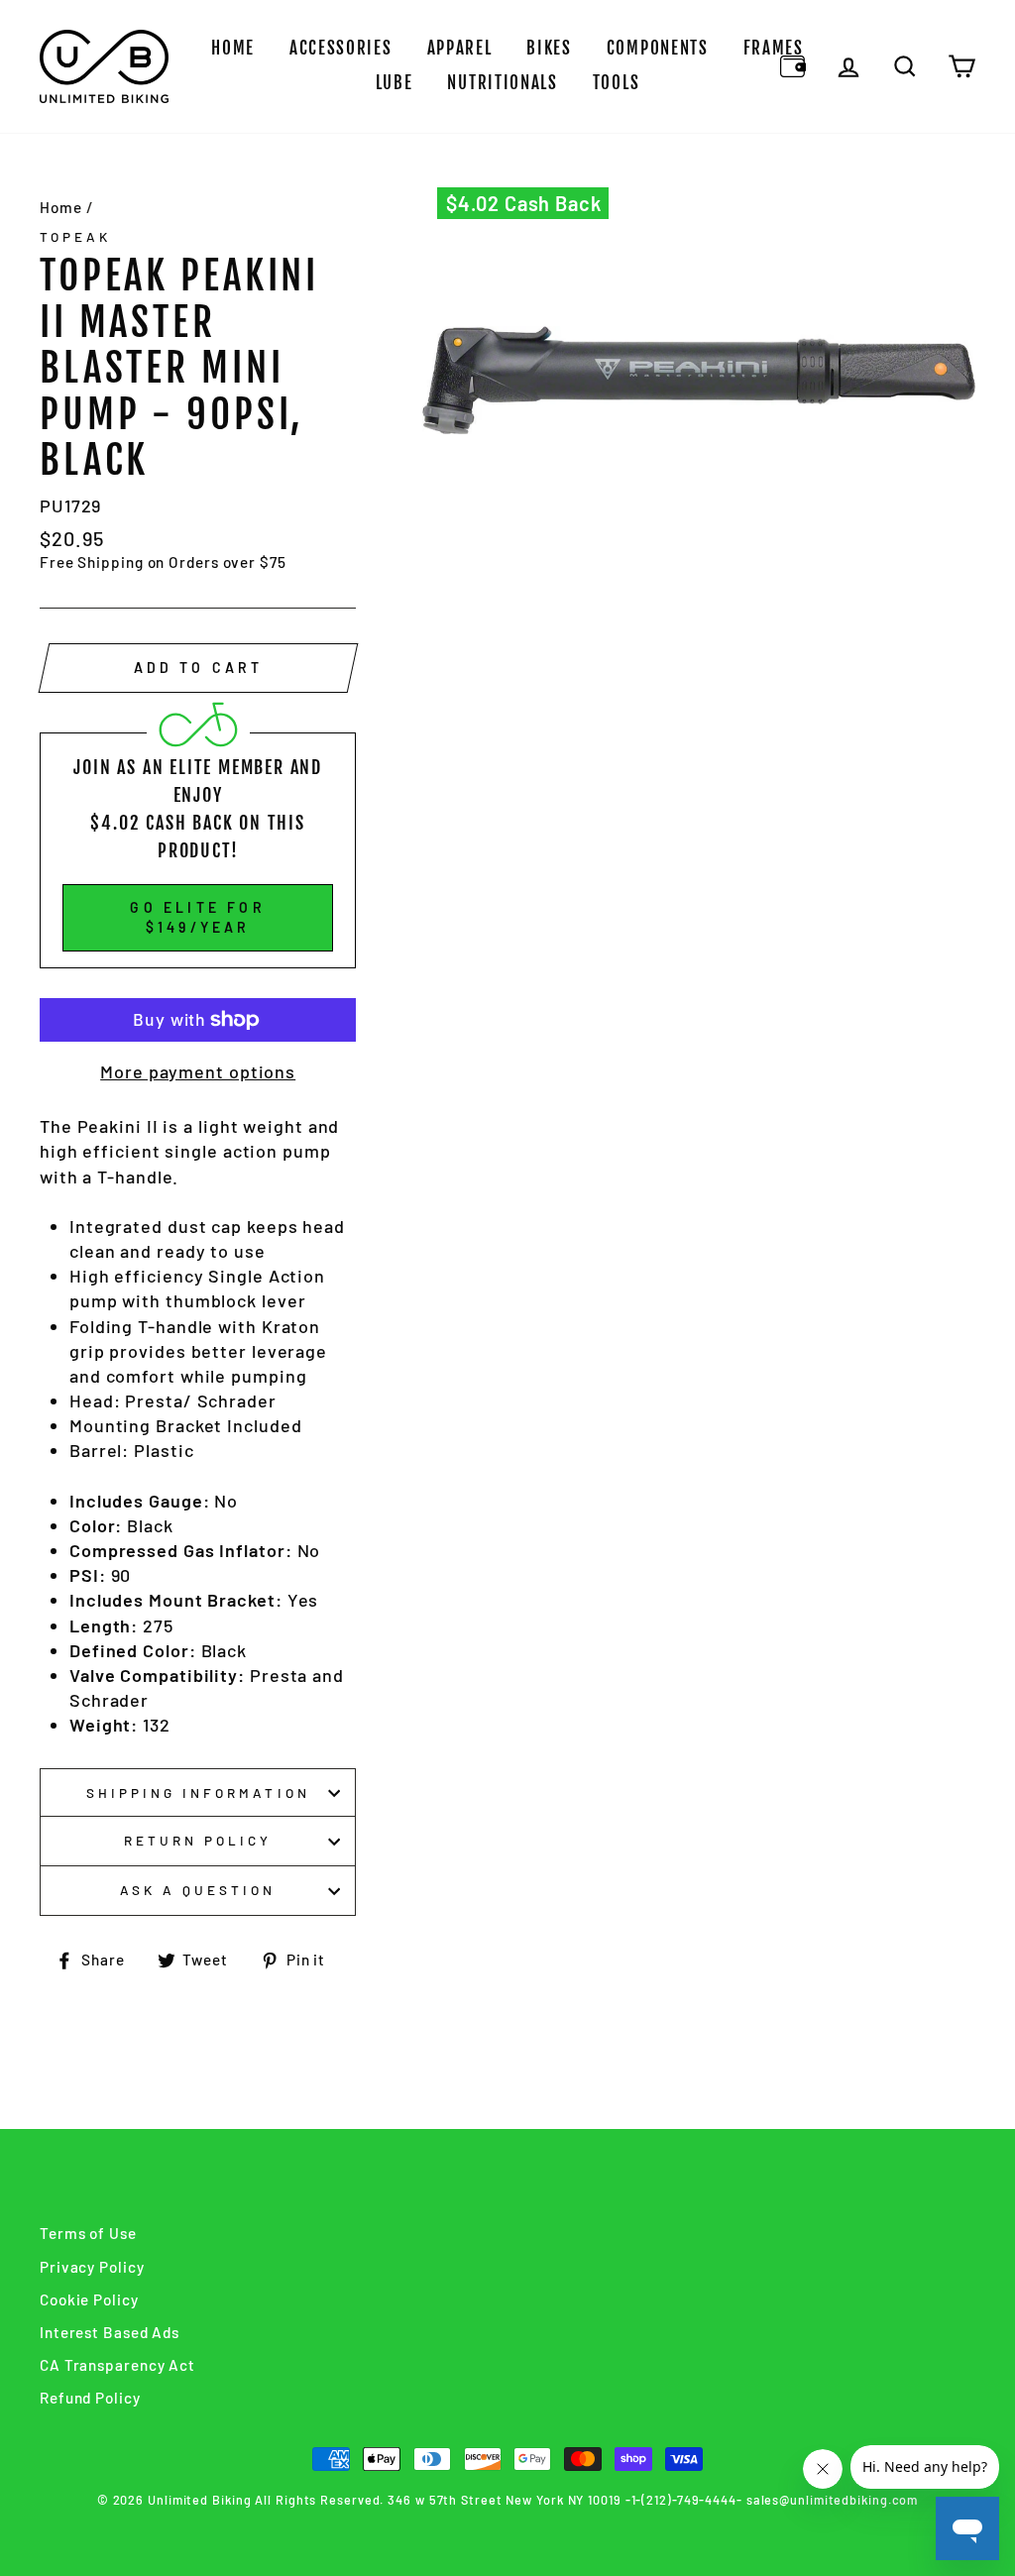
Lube (395, 83)
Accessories (341, 48)
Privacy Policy (92, 2267)
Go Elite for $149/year (197, 917)
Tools (617, 83)
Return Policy (198, 1840)
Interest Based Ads (110, 2332)
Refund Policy (90, 2398)
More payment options (198, 1071)
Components (658, 48)
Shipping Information (198, 1792)
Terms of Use (88, 2233)
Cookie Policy (89, 2299)
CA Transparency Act (117, 2365)
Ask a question (198, 1890)
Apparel (460, 48)
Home (233, 48)
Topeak (75, 236)
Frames (774, 48)
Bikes (549, 48)
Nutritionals (502, 83)
